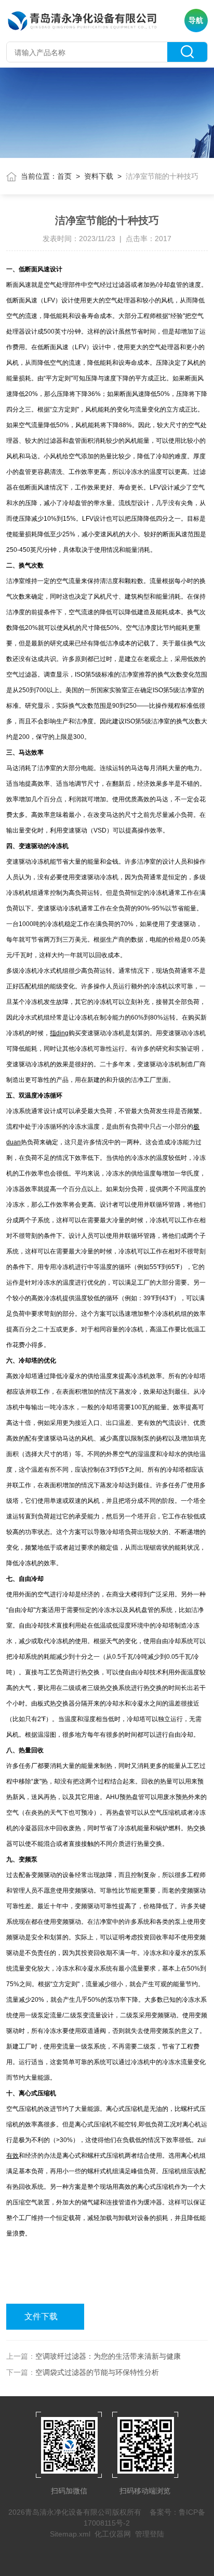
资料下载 (99, 176)
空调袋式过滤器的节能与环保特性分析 (97, 2372)
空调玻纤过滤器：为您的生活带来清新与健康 (108, 2356)
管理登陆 (150, 2534)
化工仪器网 (113, 2534)
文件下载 (41, 2316)
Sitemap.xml (70, 2534)
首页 (64, 176)
